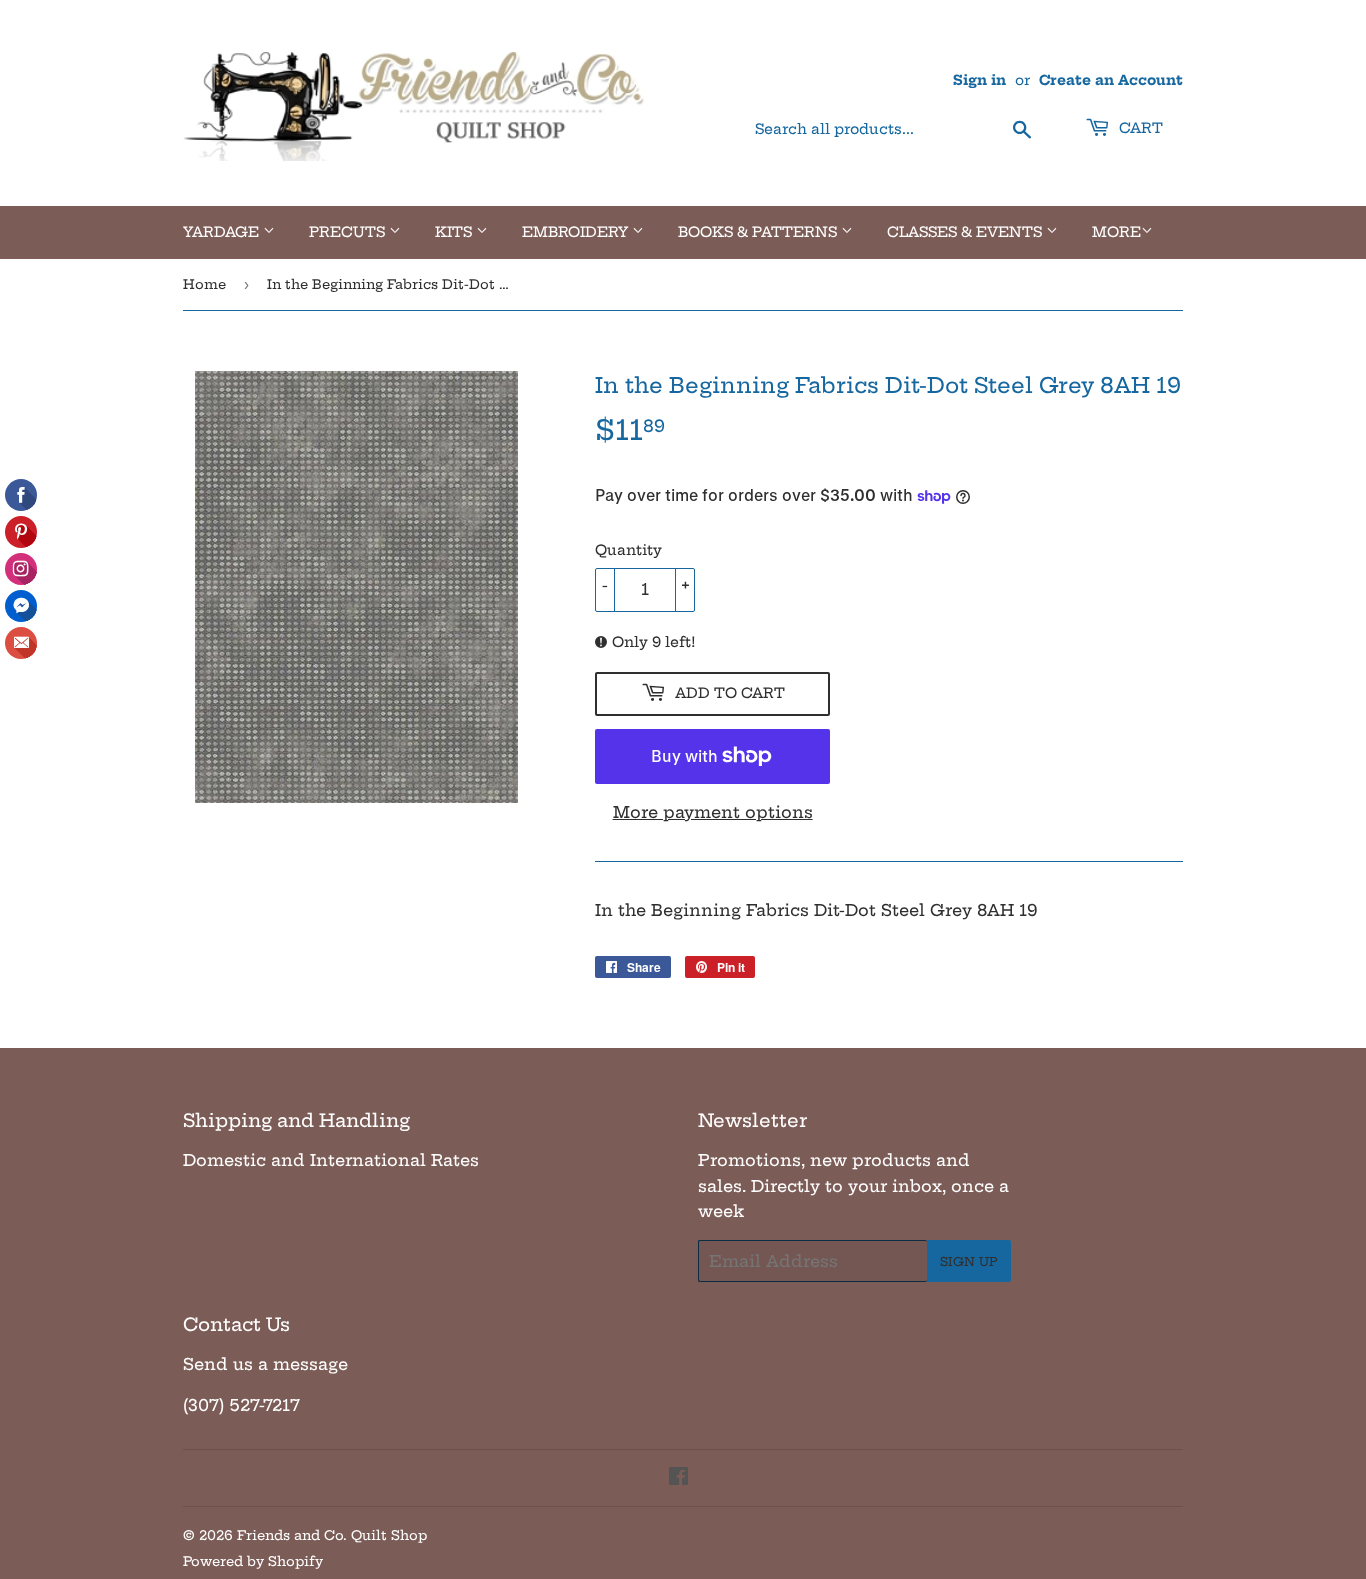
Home (204, 284)
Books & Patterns (759, 232)
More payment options (713, 812)
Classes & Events (966, 232)
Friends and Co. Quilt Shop (332, 1535)
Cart (1139, 128)
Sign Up (969, 1261)
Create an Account (1111, 80)
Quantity (628, 550)
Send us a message (265, 1364)
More (1116, 232)
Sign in (979, 80)
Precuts (349, 232)
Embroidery (577, 232)
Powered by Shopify (253, 1561)
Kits (455, 232)
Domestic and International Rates (331, 1160)
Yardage (223, 232)
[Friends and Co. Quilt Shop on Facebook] (678, 1478)
